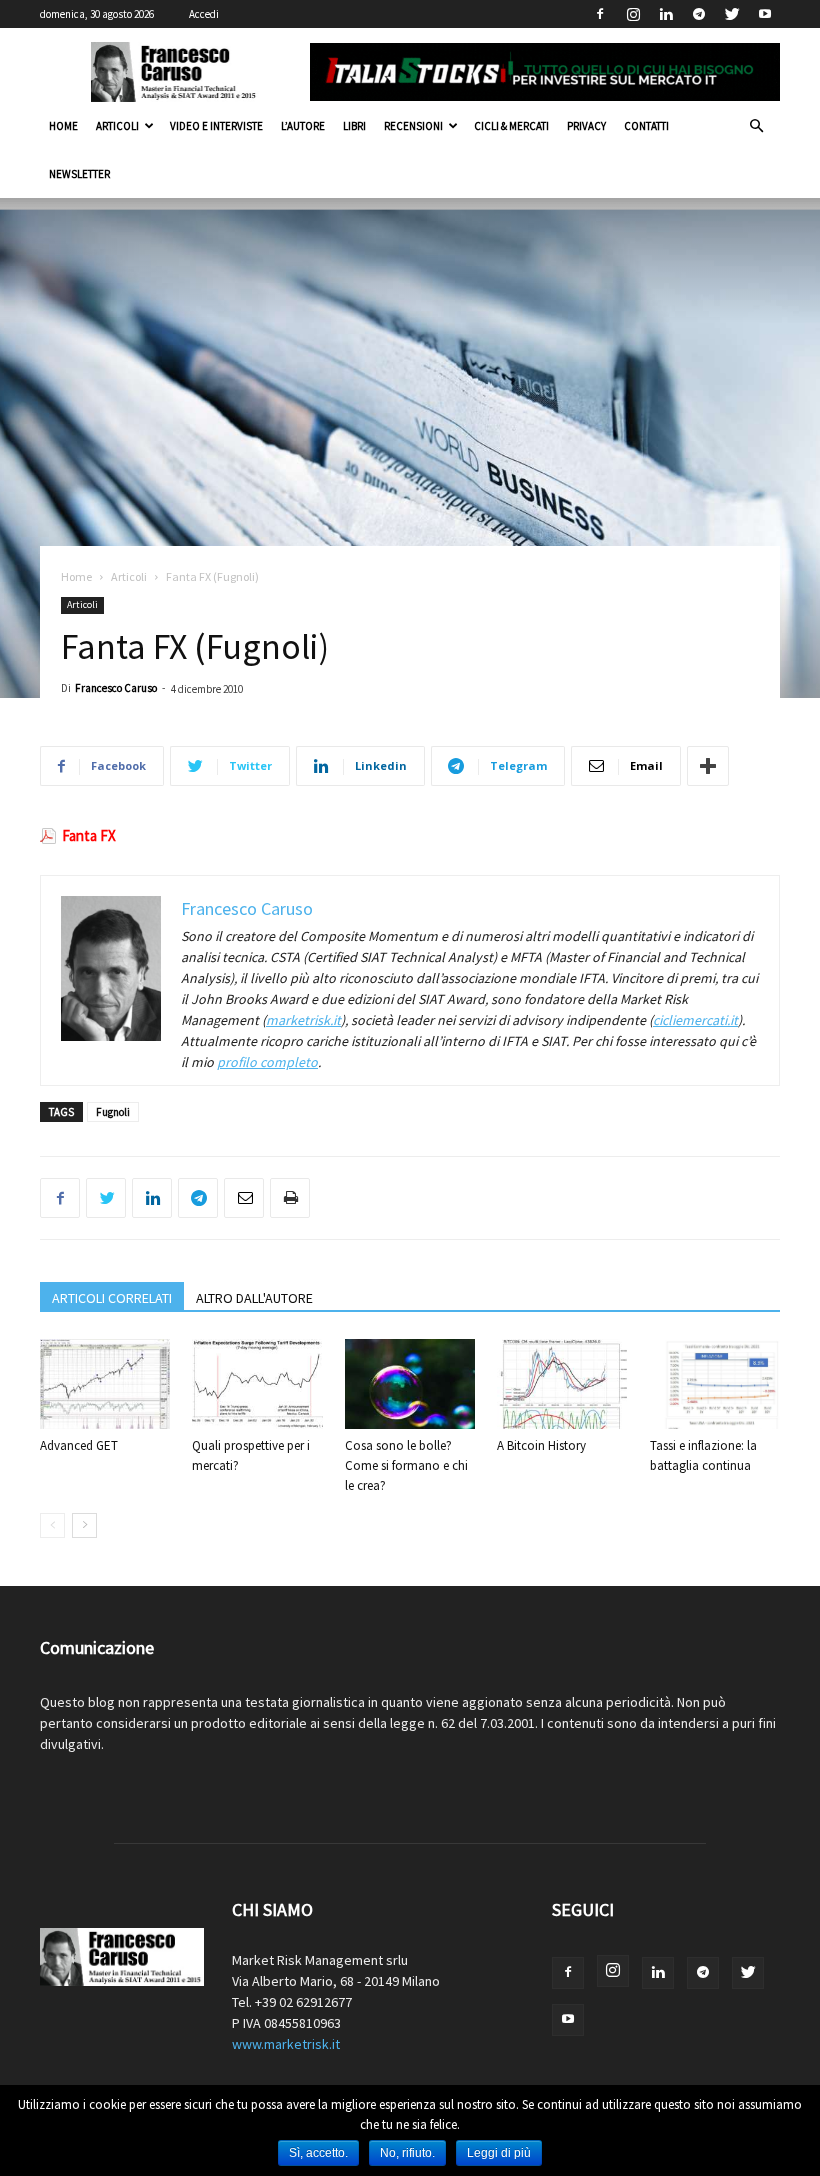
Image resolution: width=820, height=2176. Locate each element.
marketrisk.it (303, 1020)
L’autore (303, 126)
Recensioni (413, 126)
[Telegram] (699, 14)
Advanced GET (79, 1445)
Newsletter (79, 174)
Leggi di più (499, 2153)
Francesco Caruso (116, 688)
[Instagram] (633, 14)
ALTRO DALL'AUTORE (254, 1298)
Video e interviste (216, 126)
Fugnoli (113, 1112)
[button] (756, 126)
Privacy (586, 126)
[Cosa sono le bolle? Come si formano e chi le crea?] (410, 1384)
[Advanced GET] (105, 1384)
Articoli (117, 126)
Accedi (204, 14)
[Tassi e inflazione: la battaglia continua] (715, 1384)
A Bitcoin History (541, 1445)
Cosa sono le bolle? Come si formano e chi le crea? (406, 1465)
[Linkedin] (666, 14)
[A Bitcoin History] (562, 1384)
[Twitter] (732, 14)
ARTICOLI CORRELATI (112, 1298)
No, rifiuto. (407, 2153)
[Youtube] (765, 14)
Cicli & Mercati (511, 126)
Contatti (646, 126)
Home (63, 126)
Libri (354, 126)
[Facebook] (600, 14)
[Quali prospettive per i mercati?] (257, 1384)
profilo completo (267, 1062)
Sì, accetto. (318, 2153)
